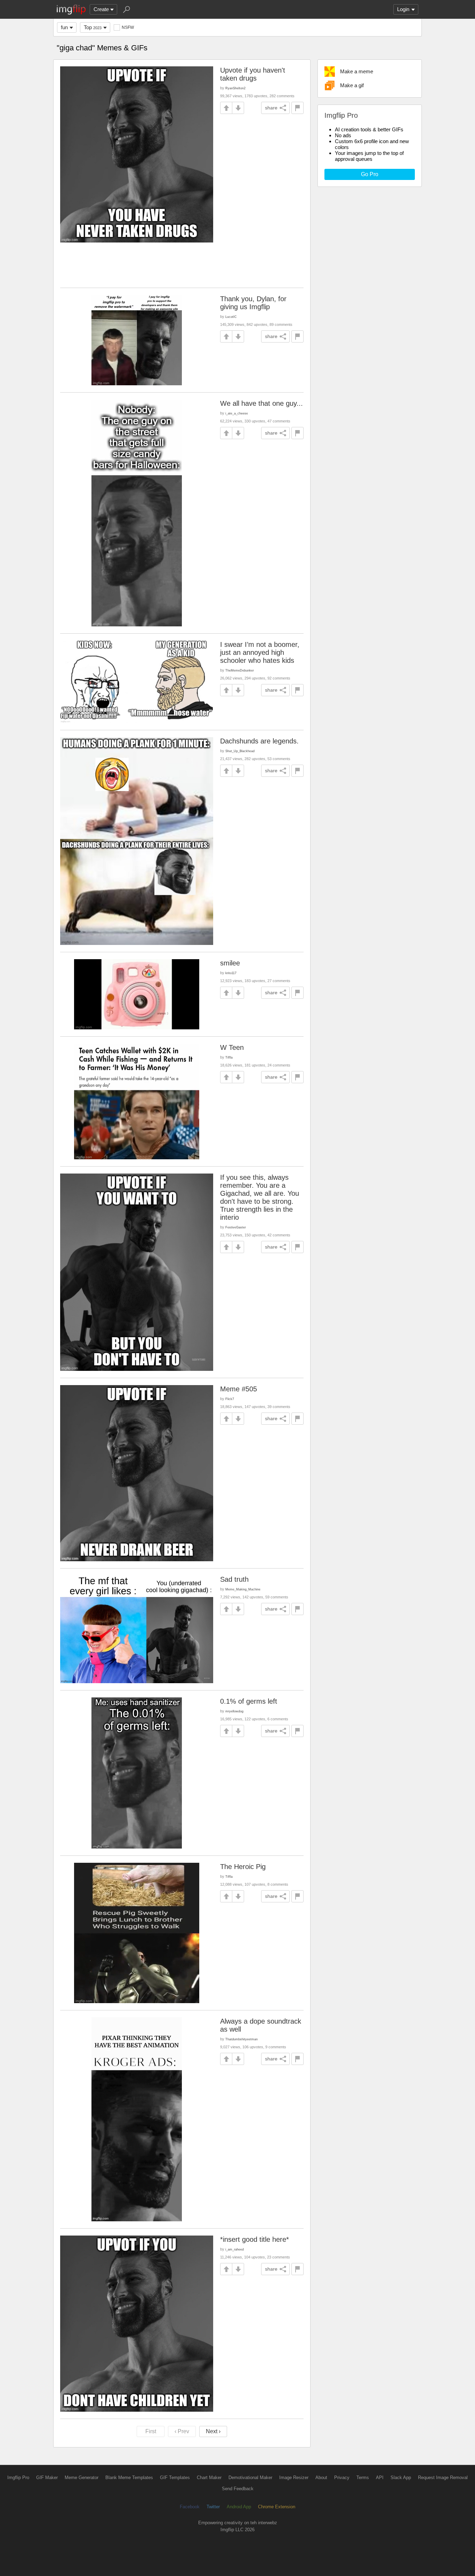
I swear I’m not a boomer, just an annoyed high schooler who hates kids (260, 652)
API (380, 2478)
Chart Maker (209, 2478)
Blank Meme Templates (129, 2478)
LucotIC (231, 317)
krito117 (231, 973)
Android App (239, 2507)
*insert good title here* (255, 2239)
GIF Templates (175, 2478)
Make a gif (352, 85)
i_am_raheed (235, 2249)
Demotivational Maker (250, 2478)
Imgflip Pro (18, 2478)
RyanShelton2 (235, 88)
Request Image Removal (443, 2478)
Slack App (401, 2478)
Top (93, 27)
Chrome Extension (277, 2507)
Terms (363, 2478)
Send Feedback (238, 2489)
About (321, 2478)
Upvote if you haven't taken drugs (253, 74)
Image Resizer (294, 2478)
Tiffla (229, 1057)
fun (64, 27)
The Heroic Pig (243, 1867)
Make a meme (357, 71)
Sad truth (234, 1579)
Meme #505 (239, 1389)
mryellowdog (234, 1711)
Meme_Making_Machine (243, 1589)
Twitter (213, 2507)
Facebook (190, 2507)
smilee (230, 963)
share (271, 108)
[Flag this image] (297, 108)
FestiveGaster (236, 1227)
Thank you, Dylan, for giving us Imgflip (253, 303)
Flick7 (230, 1399)
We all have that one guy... (261, 403)
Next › (213, 2431)
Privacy (342, 2478)
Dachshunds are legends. (259, 741)
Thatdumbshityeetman (241, 2039)
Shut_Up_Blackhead (240, 751)
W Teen (232, 1047)
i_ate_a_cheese (237, 413)
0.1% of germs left (249, 1701)
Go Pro (370, 174)
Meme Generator (82, 2478)
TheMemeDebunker (240, 670)
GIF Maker (47, 2478)
